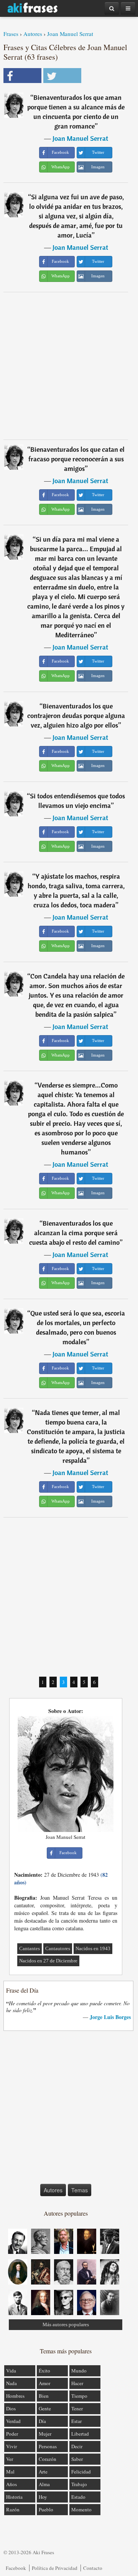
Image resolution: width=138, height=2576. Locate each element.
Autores (33, 34)
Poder (12, 2434)
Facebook (16, 2568)
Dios (11, 2408)
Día (42, 2421)
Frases (11, 34)
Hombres (15, 2396)
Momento (81, 2509)
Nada (11, 2383)
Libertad (80, 2434)
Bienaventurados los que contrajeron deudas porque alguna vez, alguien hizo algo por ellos (76, 716)
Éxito (44, 2371)
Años (11, 2484)
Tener (77, 2408)
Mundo (79, 2371)
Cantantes (30, 1948)
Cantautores (58, 1948)
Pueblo (46, 2509)
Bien (44, 2396)
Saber (77, 2459)
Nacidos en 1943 (93, 1948)
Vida (11, 2371)
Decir (77, 2446)
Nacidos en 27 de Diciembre (48, 1961)
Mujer (45, 2434)
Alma (44, 2484)
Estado (78, 2497)
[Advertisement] (69, 366)
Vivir (11, 2446)
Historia (14, 2497)
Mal (10, 2472)
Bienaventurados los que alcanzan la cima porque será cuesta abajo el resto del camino (74, 1233)
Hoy (43, 2497)
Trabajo (79, 2484)
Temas (80, 2190)
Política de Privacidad (55, 2568)
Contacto (93, 2568)
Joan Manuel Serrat (70, 34)
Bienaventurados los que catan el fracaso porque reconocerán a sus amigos (77, 459)
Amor (44, 2383)
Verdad (13, 2421)
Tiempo (79, 2396)
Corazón (48, 2459)
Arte (43, 2472)
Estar (76, 2421)
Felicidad (81, 2472)
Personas (48, 2446)
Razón (13, 2509)
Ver (10, 2459)
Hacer (77, 2383)
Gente (45, 2408)
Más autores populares (66, 2324)
